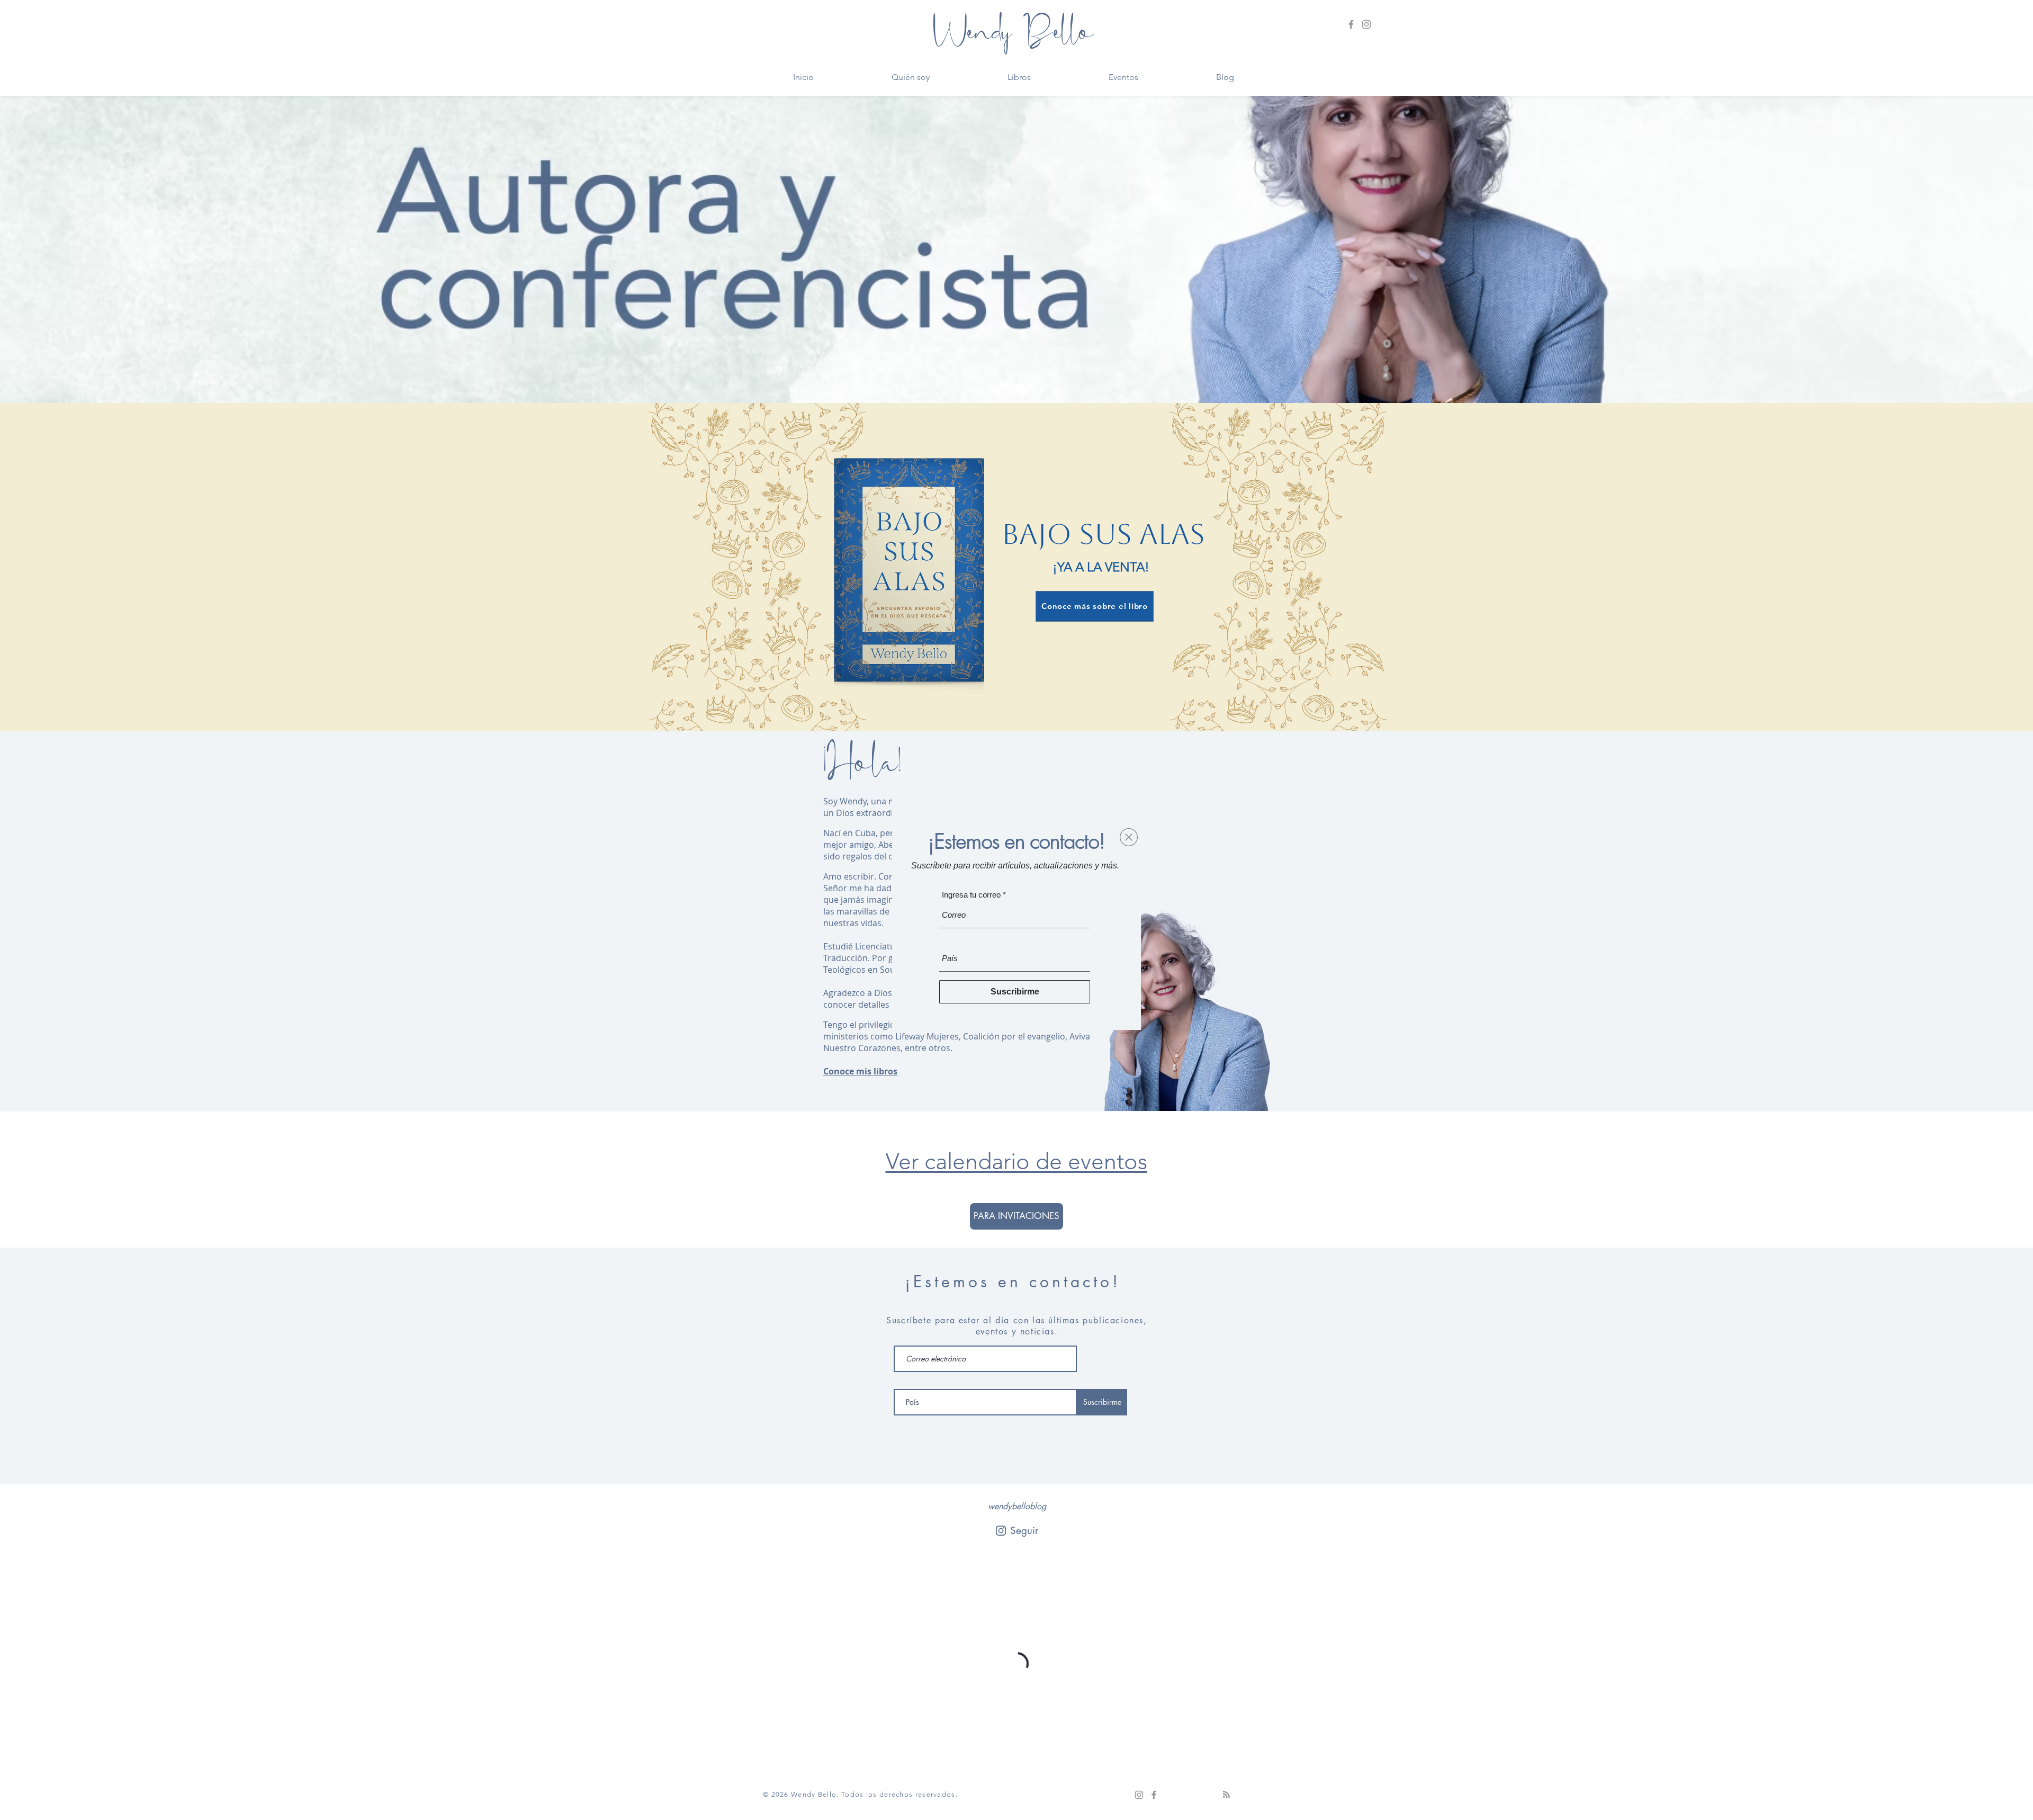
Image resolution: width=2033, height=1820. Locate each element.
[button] (1129, 837)
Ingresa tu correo (971, 895)
